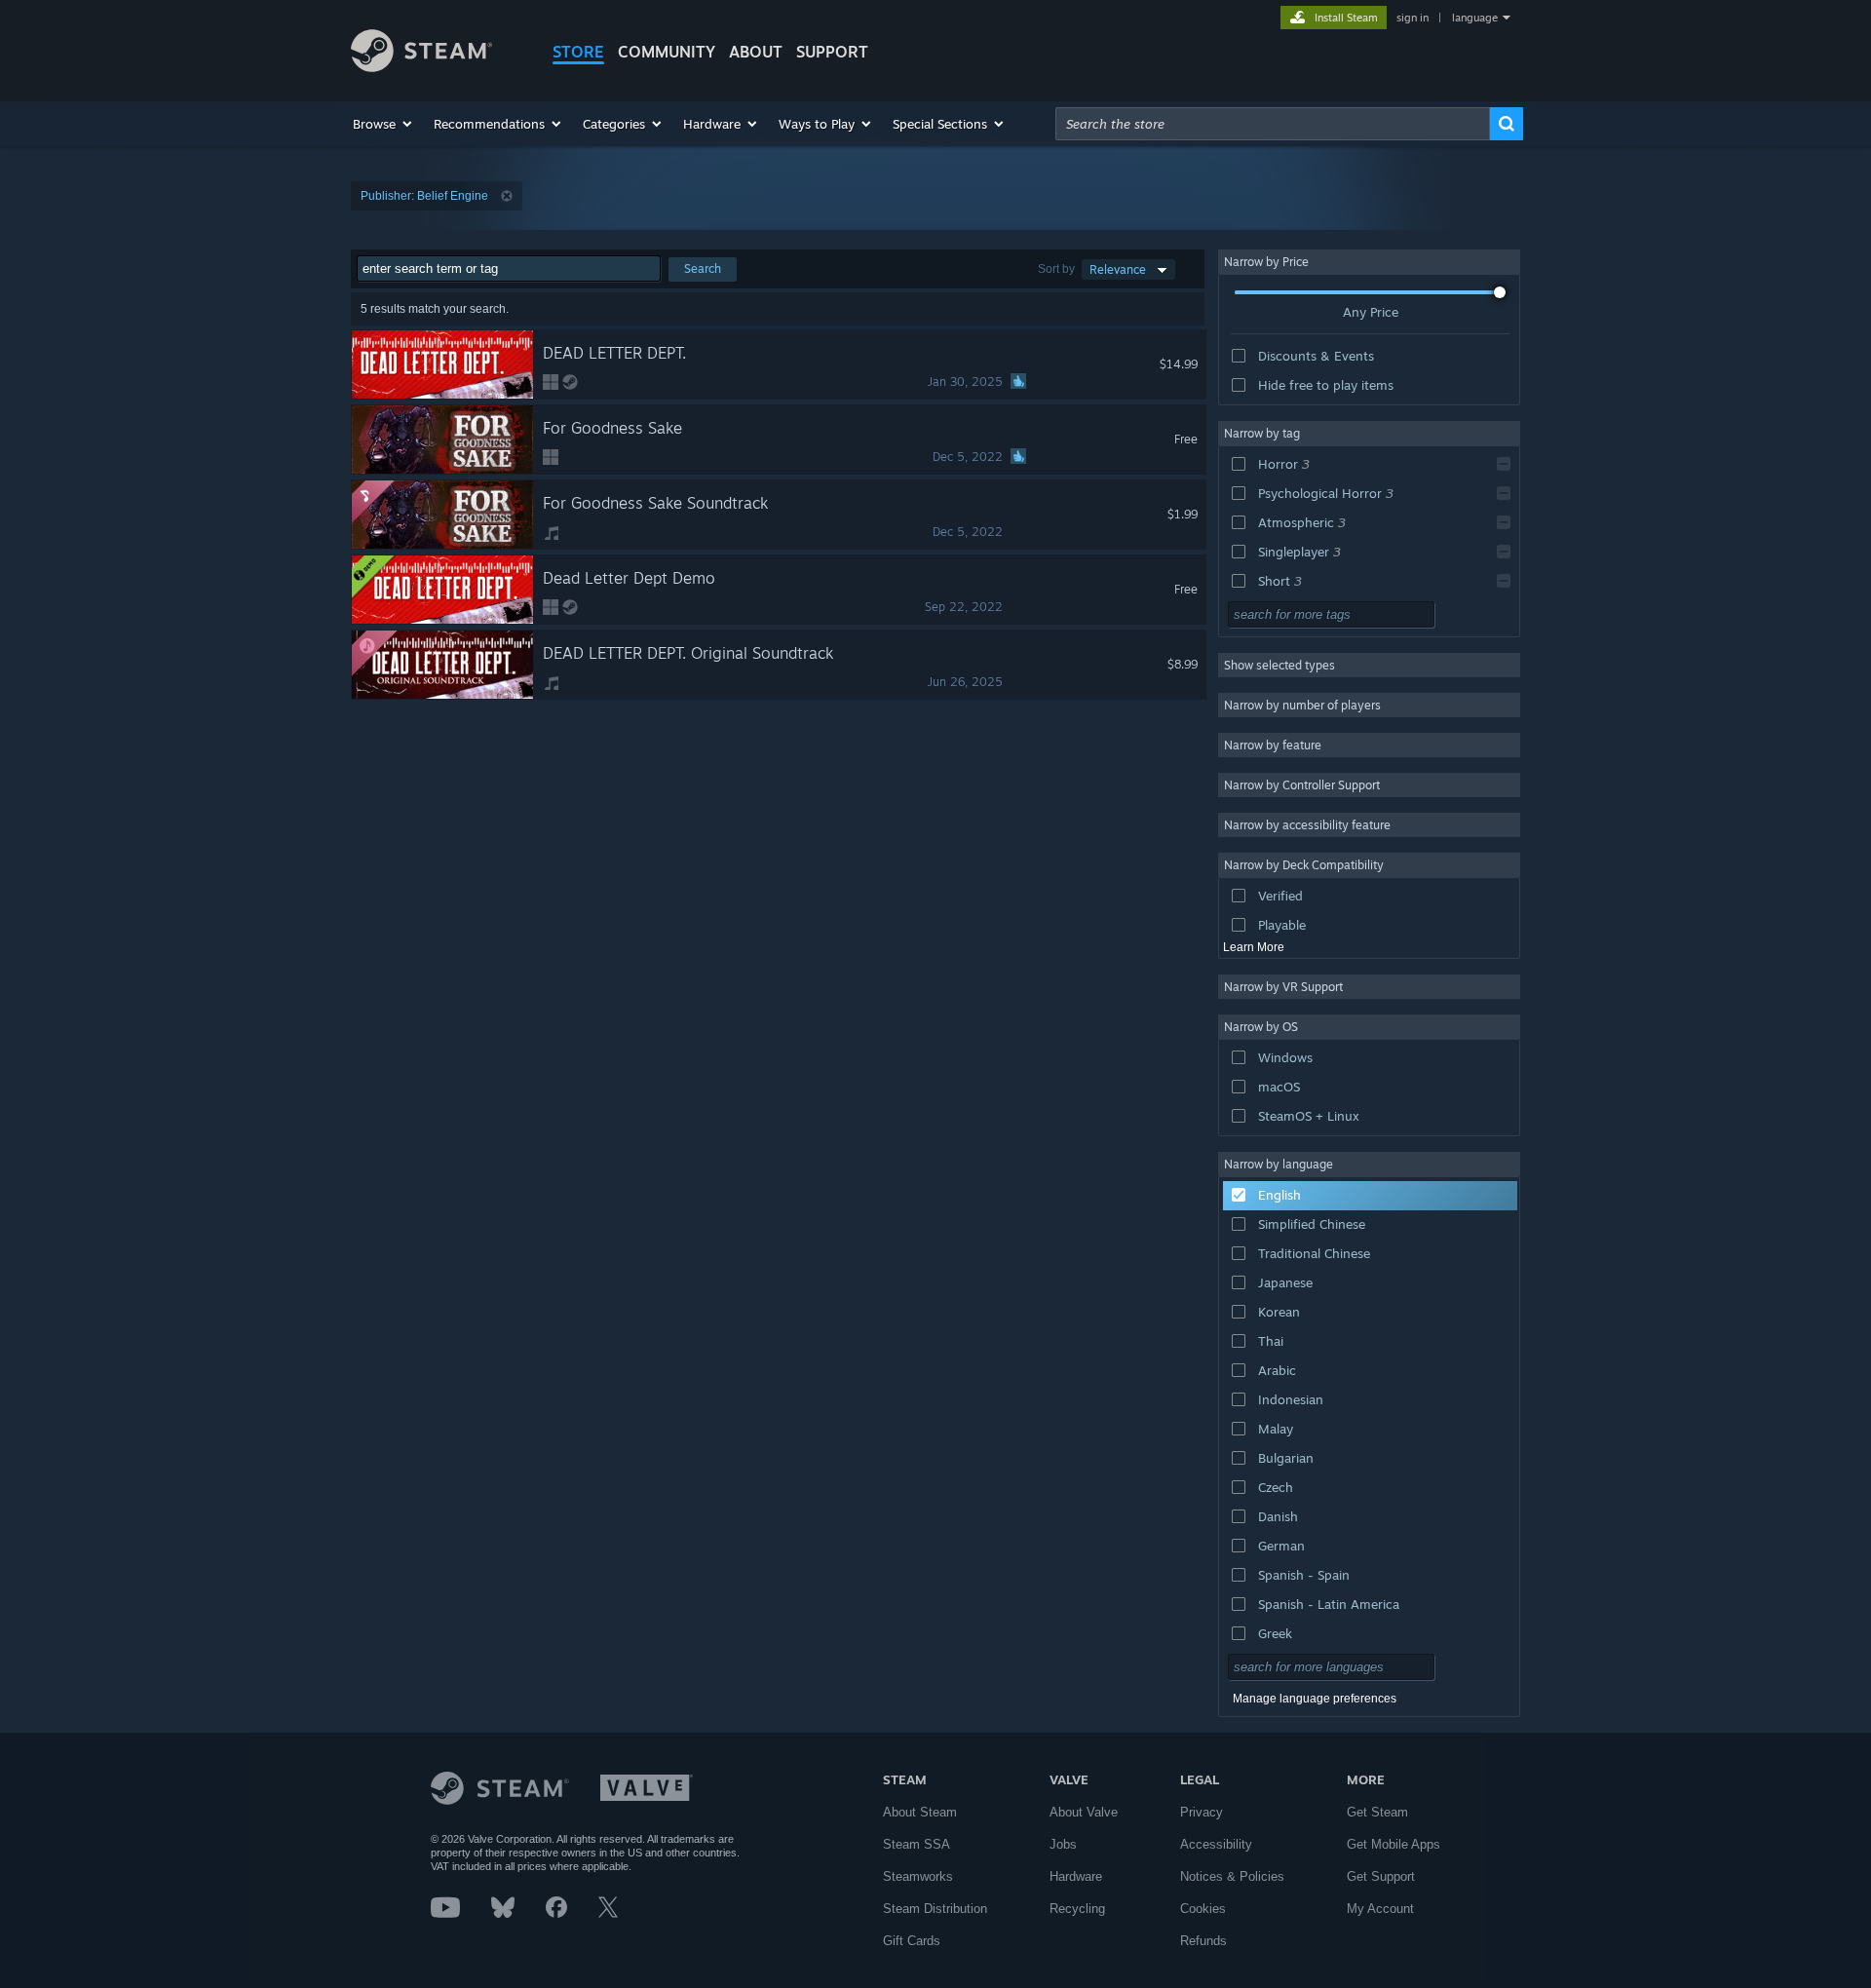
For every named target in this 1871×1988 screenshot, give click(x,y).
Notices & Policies (1232, 1876)
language (1475, 18)
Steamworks (918, 1876)
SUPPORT (832, 52)
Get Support (1381, 1876)
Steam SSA (916, 1844)
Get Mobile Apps (1394, 1844)
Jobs (1063, 1844)
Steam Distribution (935, 1909)
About (756, 52)
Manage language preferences (1315, 1699)
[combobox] (1273, 124)
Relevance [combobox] (1118, 269)
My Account (1380, 1909)
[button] (383, 124)
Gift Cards (912, 1941)
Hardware (1076, 1876)
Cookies (1203, 1909)
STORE (578, 52)
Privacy (1202, 1812)
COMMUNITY (667, 52)
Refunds (1203, 1941)
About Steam (920, 1812)
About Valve (1084, 1812)
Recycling (1077, 1909)
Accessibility (1216, 1844)
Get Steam (1377, 1812)
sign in (1413, 18)
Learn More (1254, 947)
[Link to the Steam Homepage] (421, 67)
